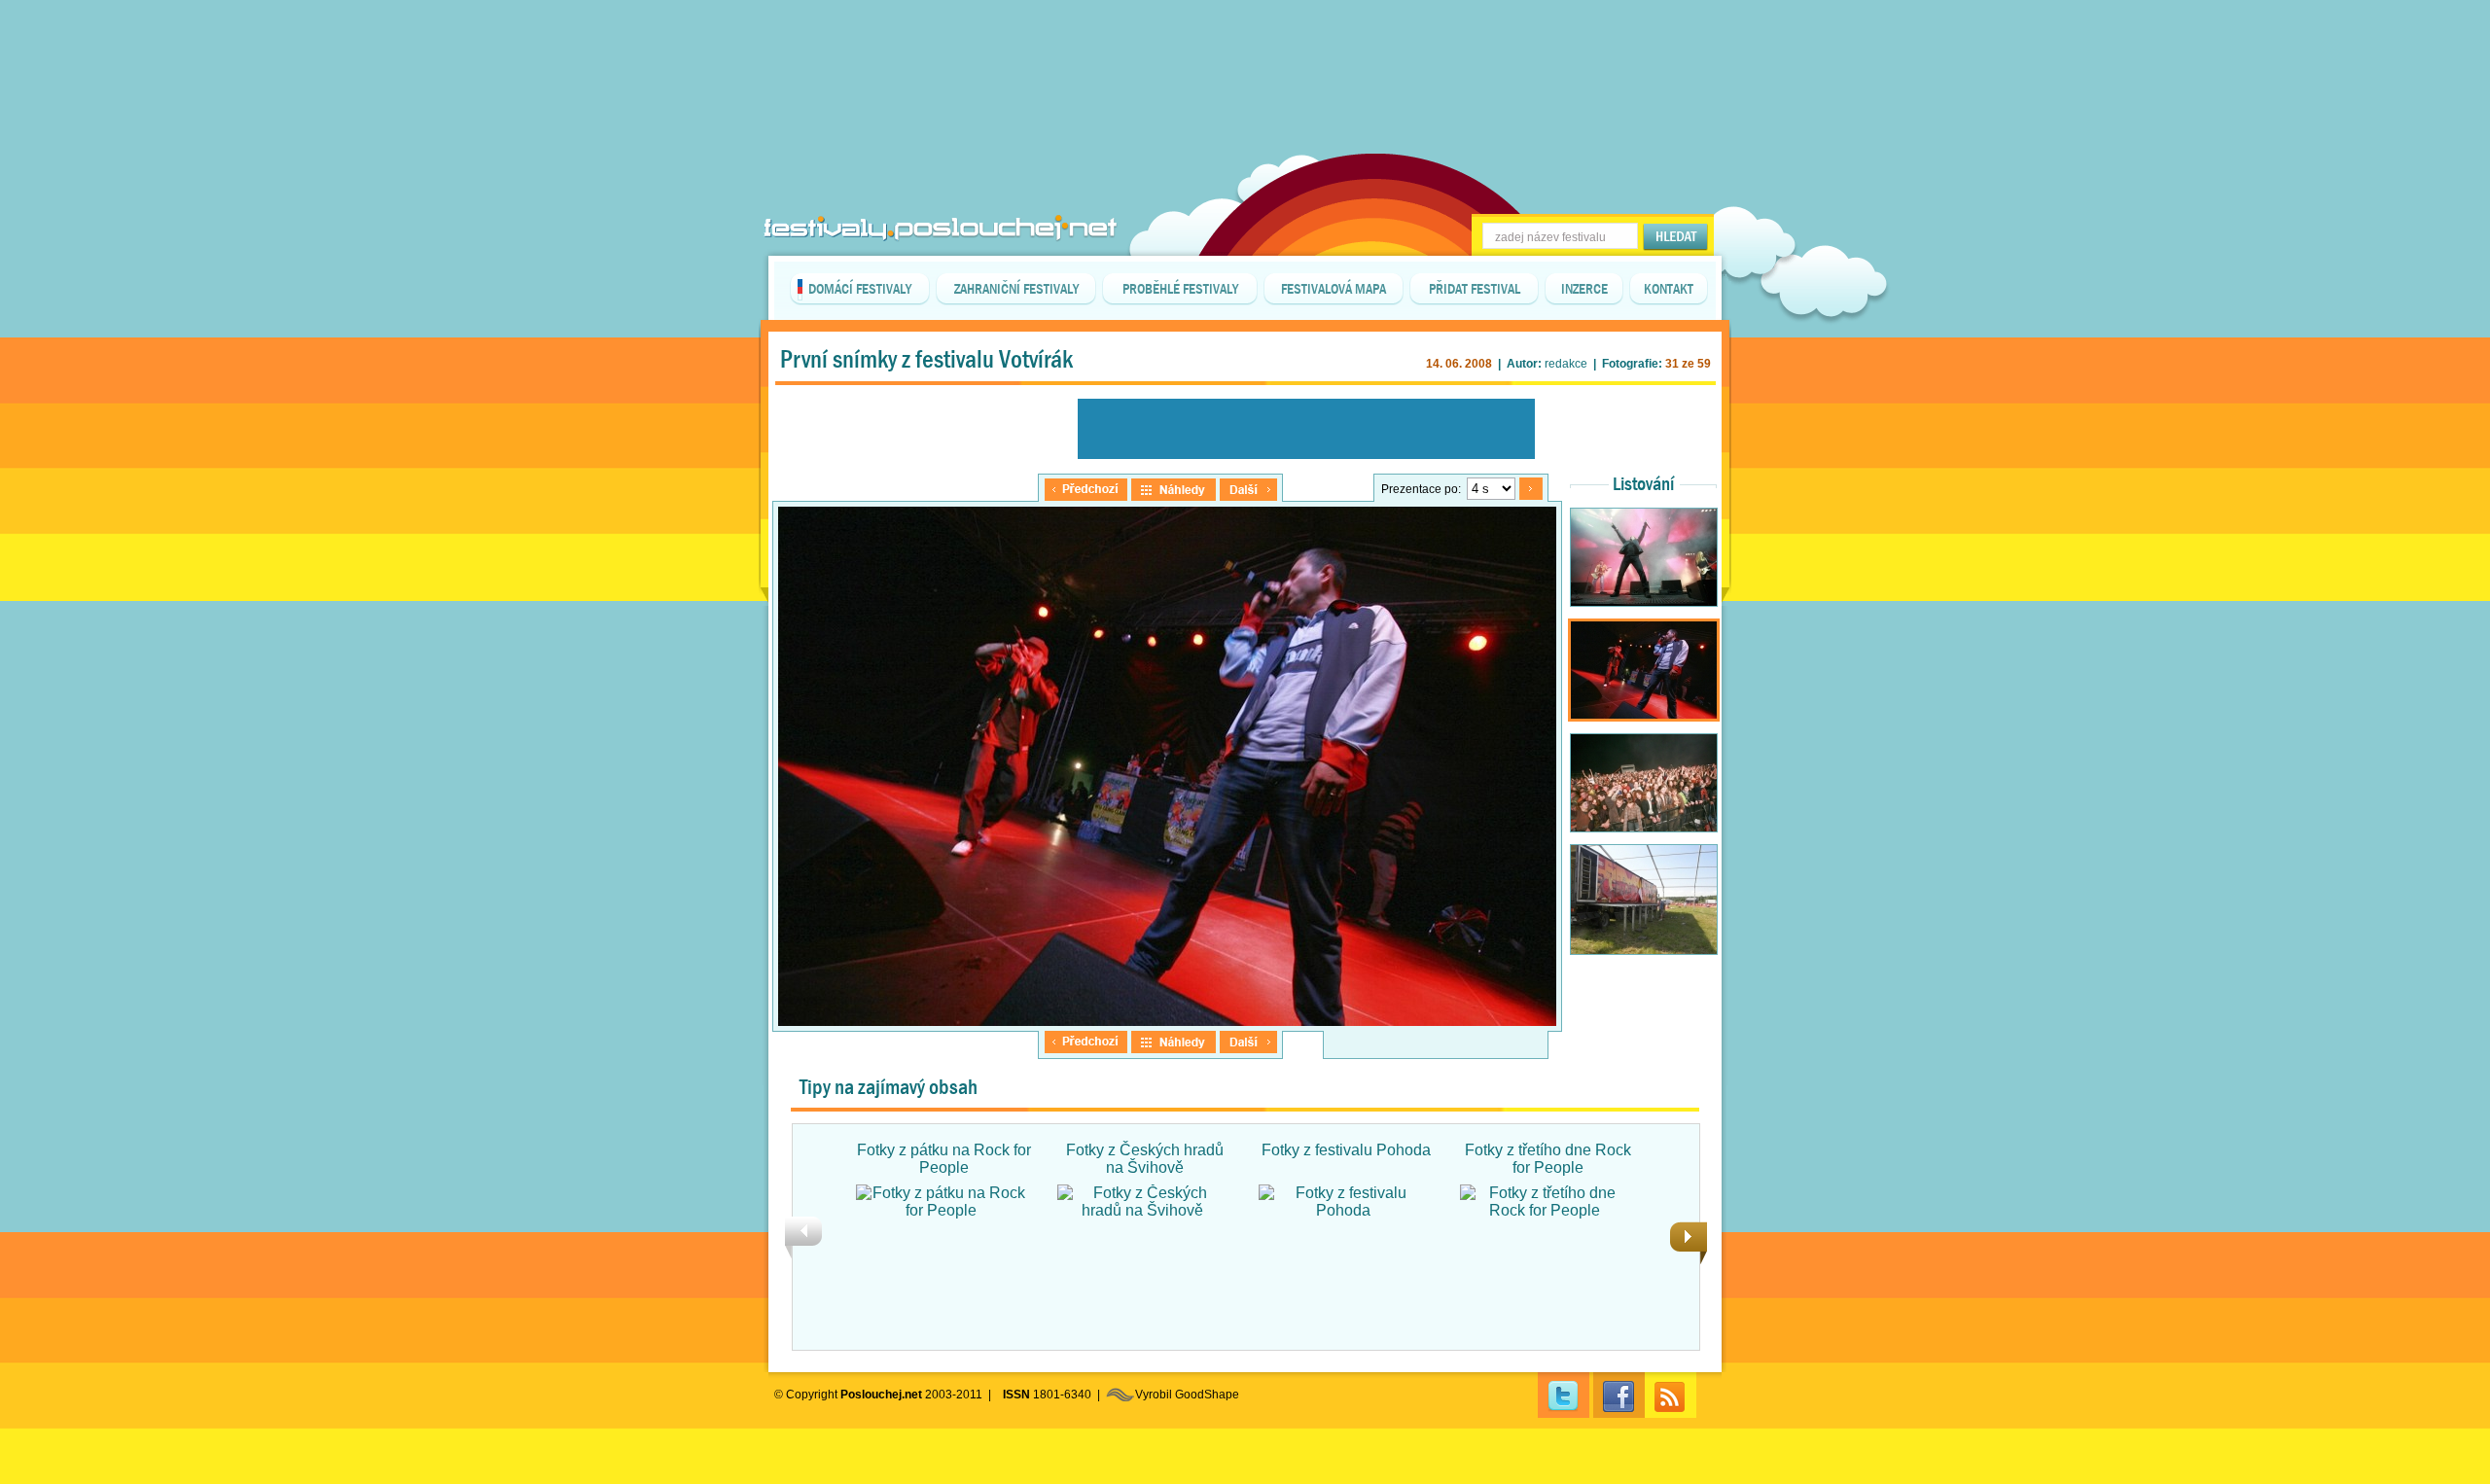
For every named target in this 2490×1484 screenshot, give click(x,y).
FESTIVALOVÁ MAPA (1334, 289)
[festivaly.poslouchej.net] (941, 228)
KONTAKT (1669, 289)
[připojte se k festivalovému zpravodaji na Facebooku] (1619, 1395)
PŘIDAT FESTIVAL (1475, 289)
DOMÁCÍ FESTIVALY (860, 289)
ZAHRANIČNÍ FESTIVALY (1016, 289)
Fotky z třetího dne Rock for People (1548, 1159)
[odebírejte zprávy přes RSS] (1671, 1395)
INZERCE (1584, 289)
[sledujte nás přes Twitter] (1564, 1395)
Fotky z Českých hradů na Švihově (1145, 1159)
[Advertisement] (1245, 49)
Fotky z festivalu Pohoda (1346, 1150)
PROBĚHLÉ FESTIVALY (1180, 289)
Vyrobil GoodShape (1187, 1395)
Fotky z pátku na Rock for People (944, 1159)
